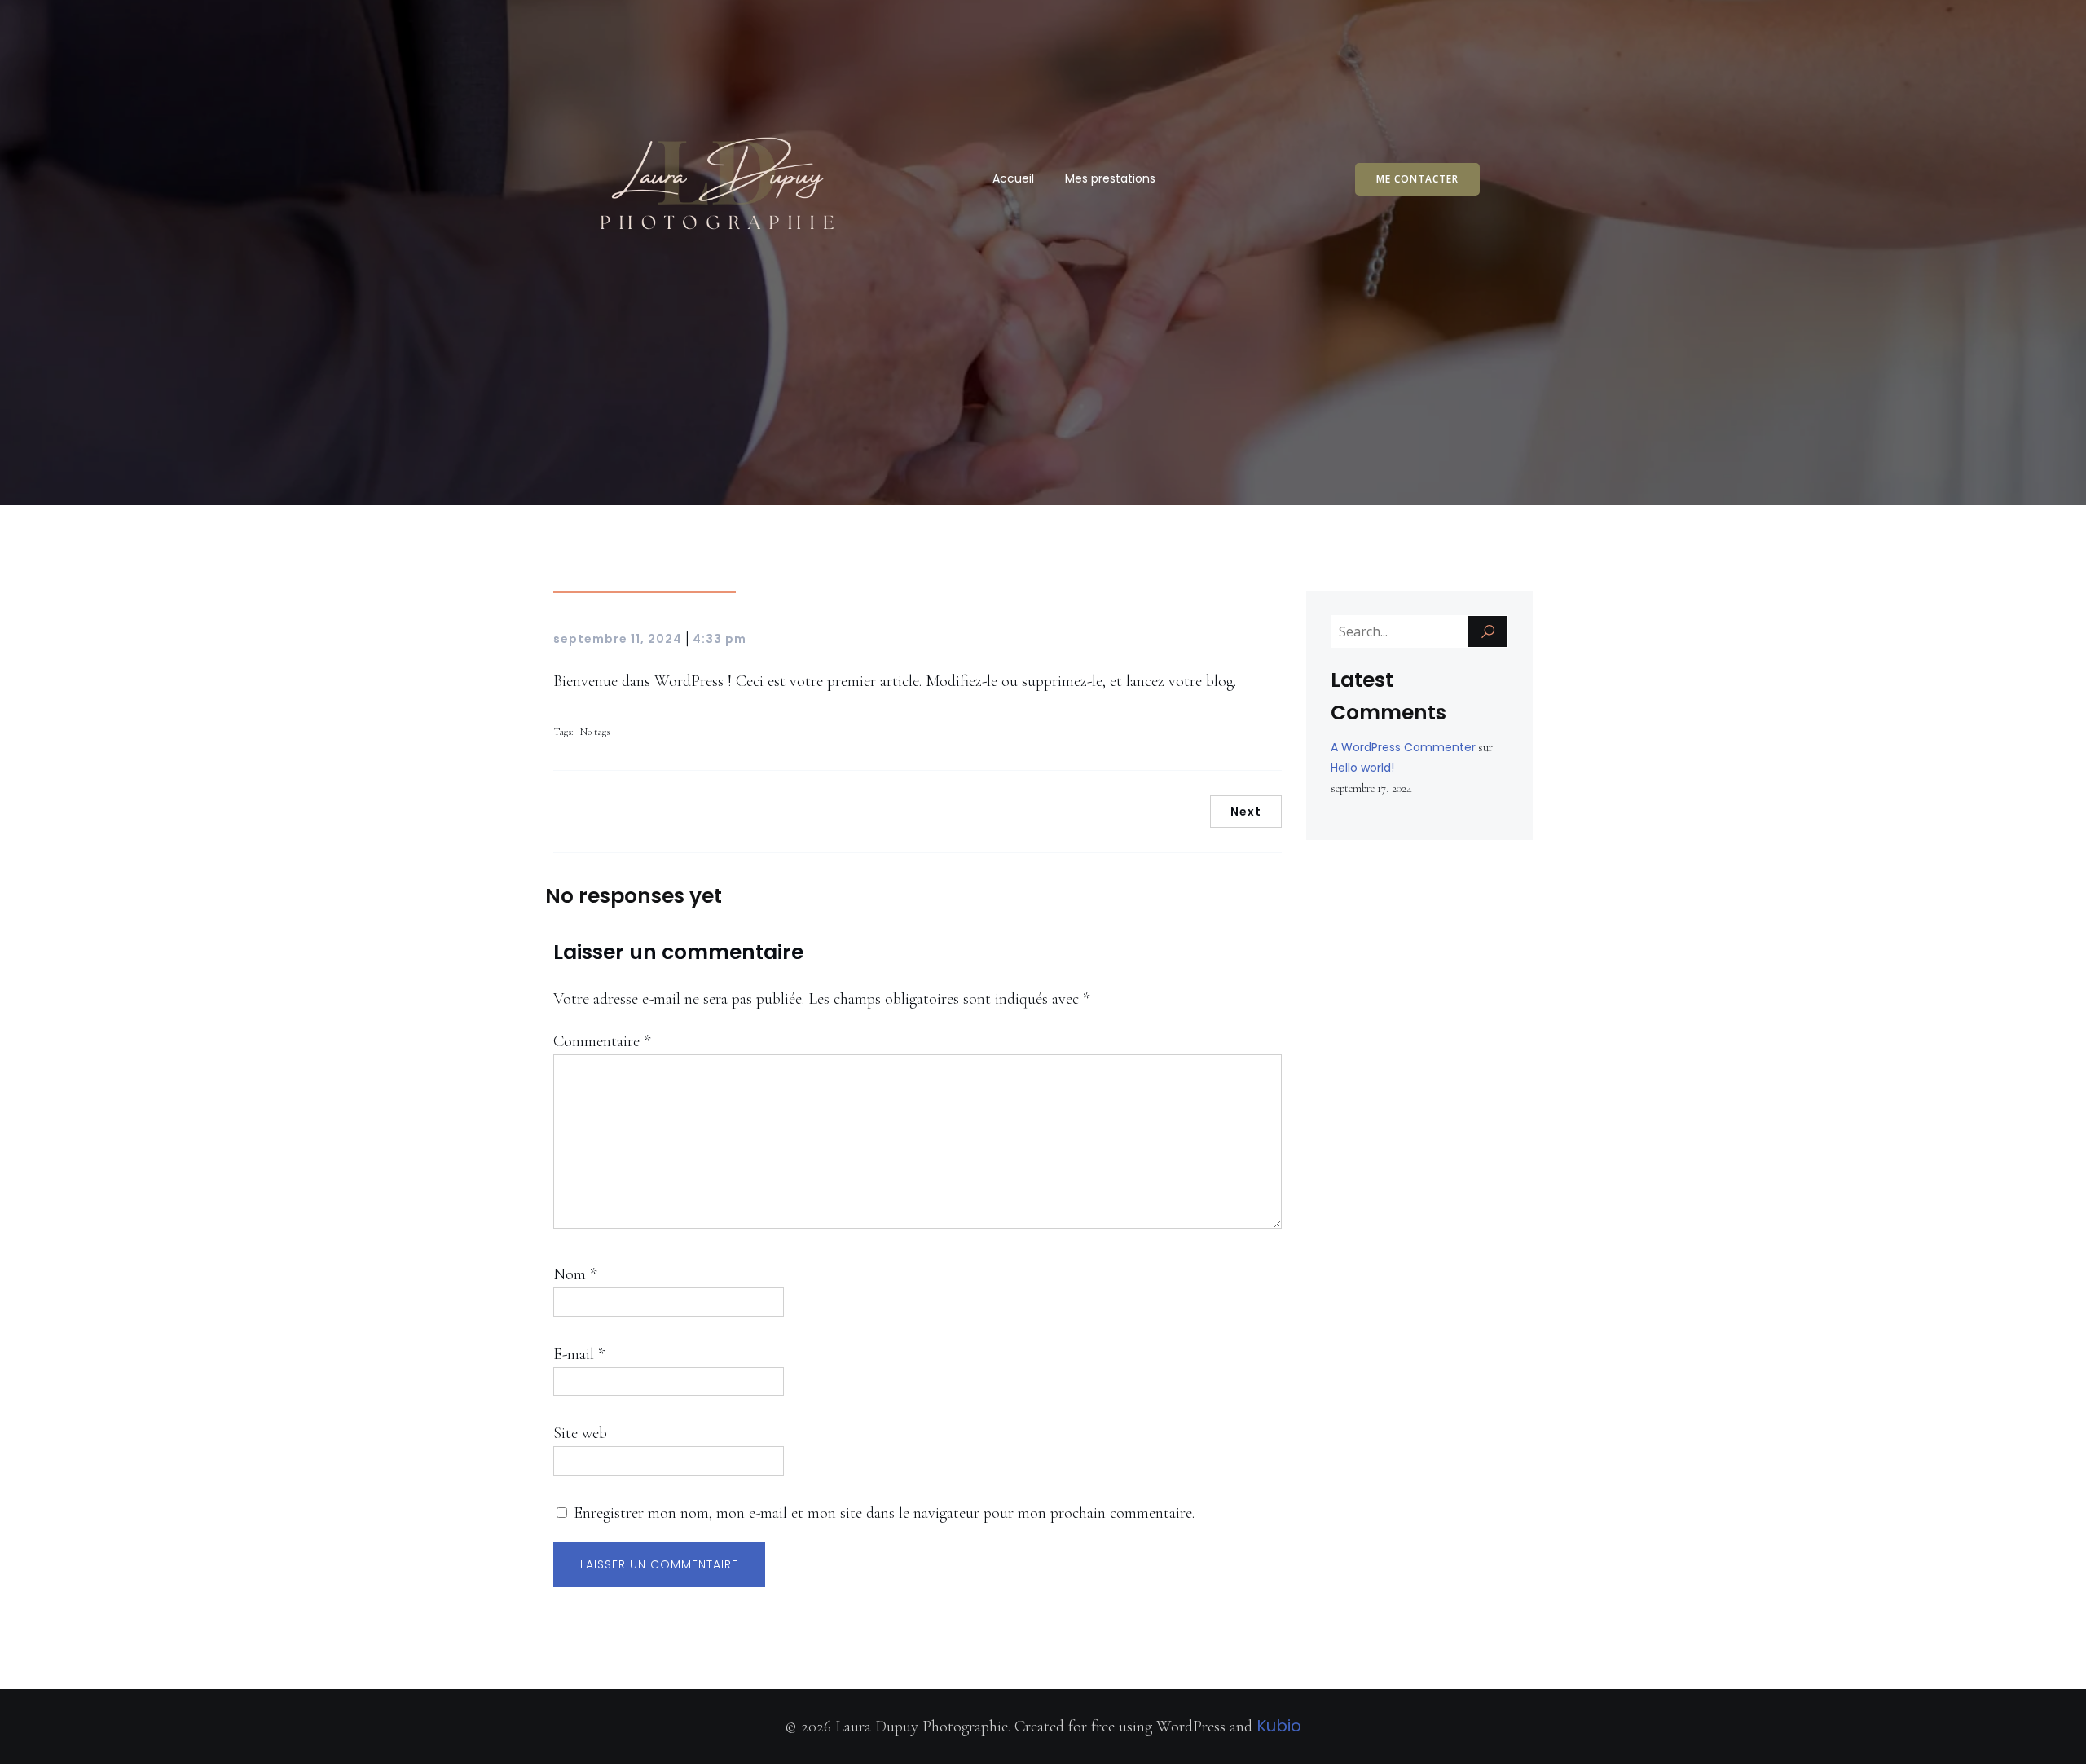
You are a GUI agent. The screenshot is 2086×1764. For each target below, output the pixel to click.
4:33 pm (720, 639)
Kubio (1279, 1726)
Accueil (1013, 178)
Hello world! (1362, 768)
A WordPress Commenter (1403, 747)
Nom (575, 1274)
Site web (580, 1433)
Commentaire (602, 1041)
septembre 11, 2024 (618, 639)
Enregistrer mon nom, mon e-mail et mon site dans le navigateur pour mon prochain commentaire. (884, 1513)
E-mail (579, 1354)
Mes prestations (1110, 178)
